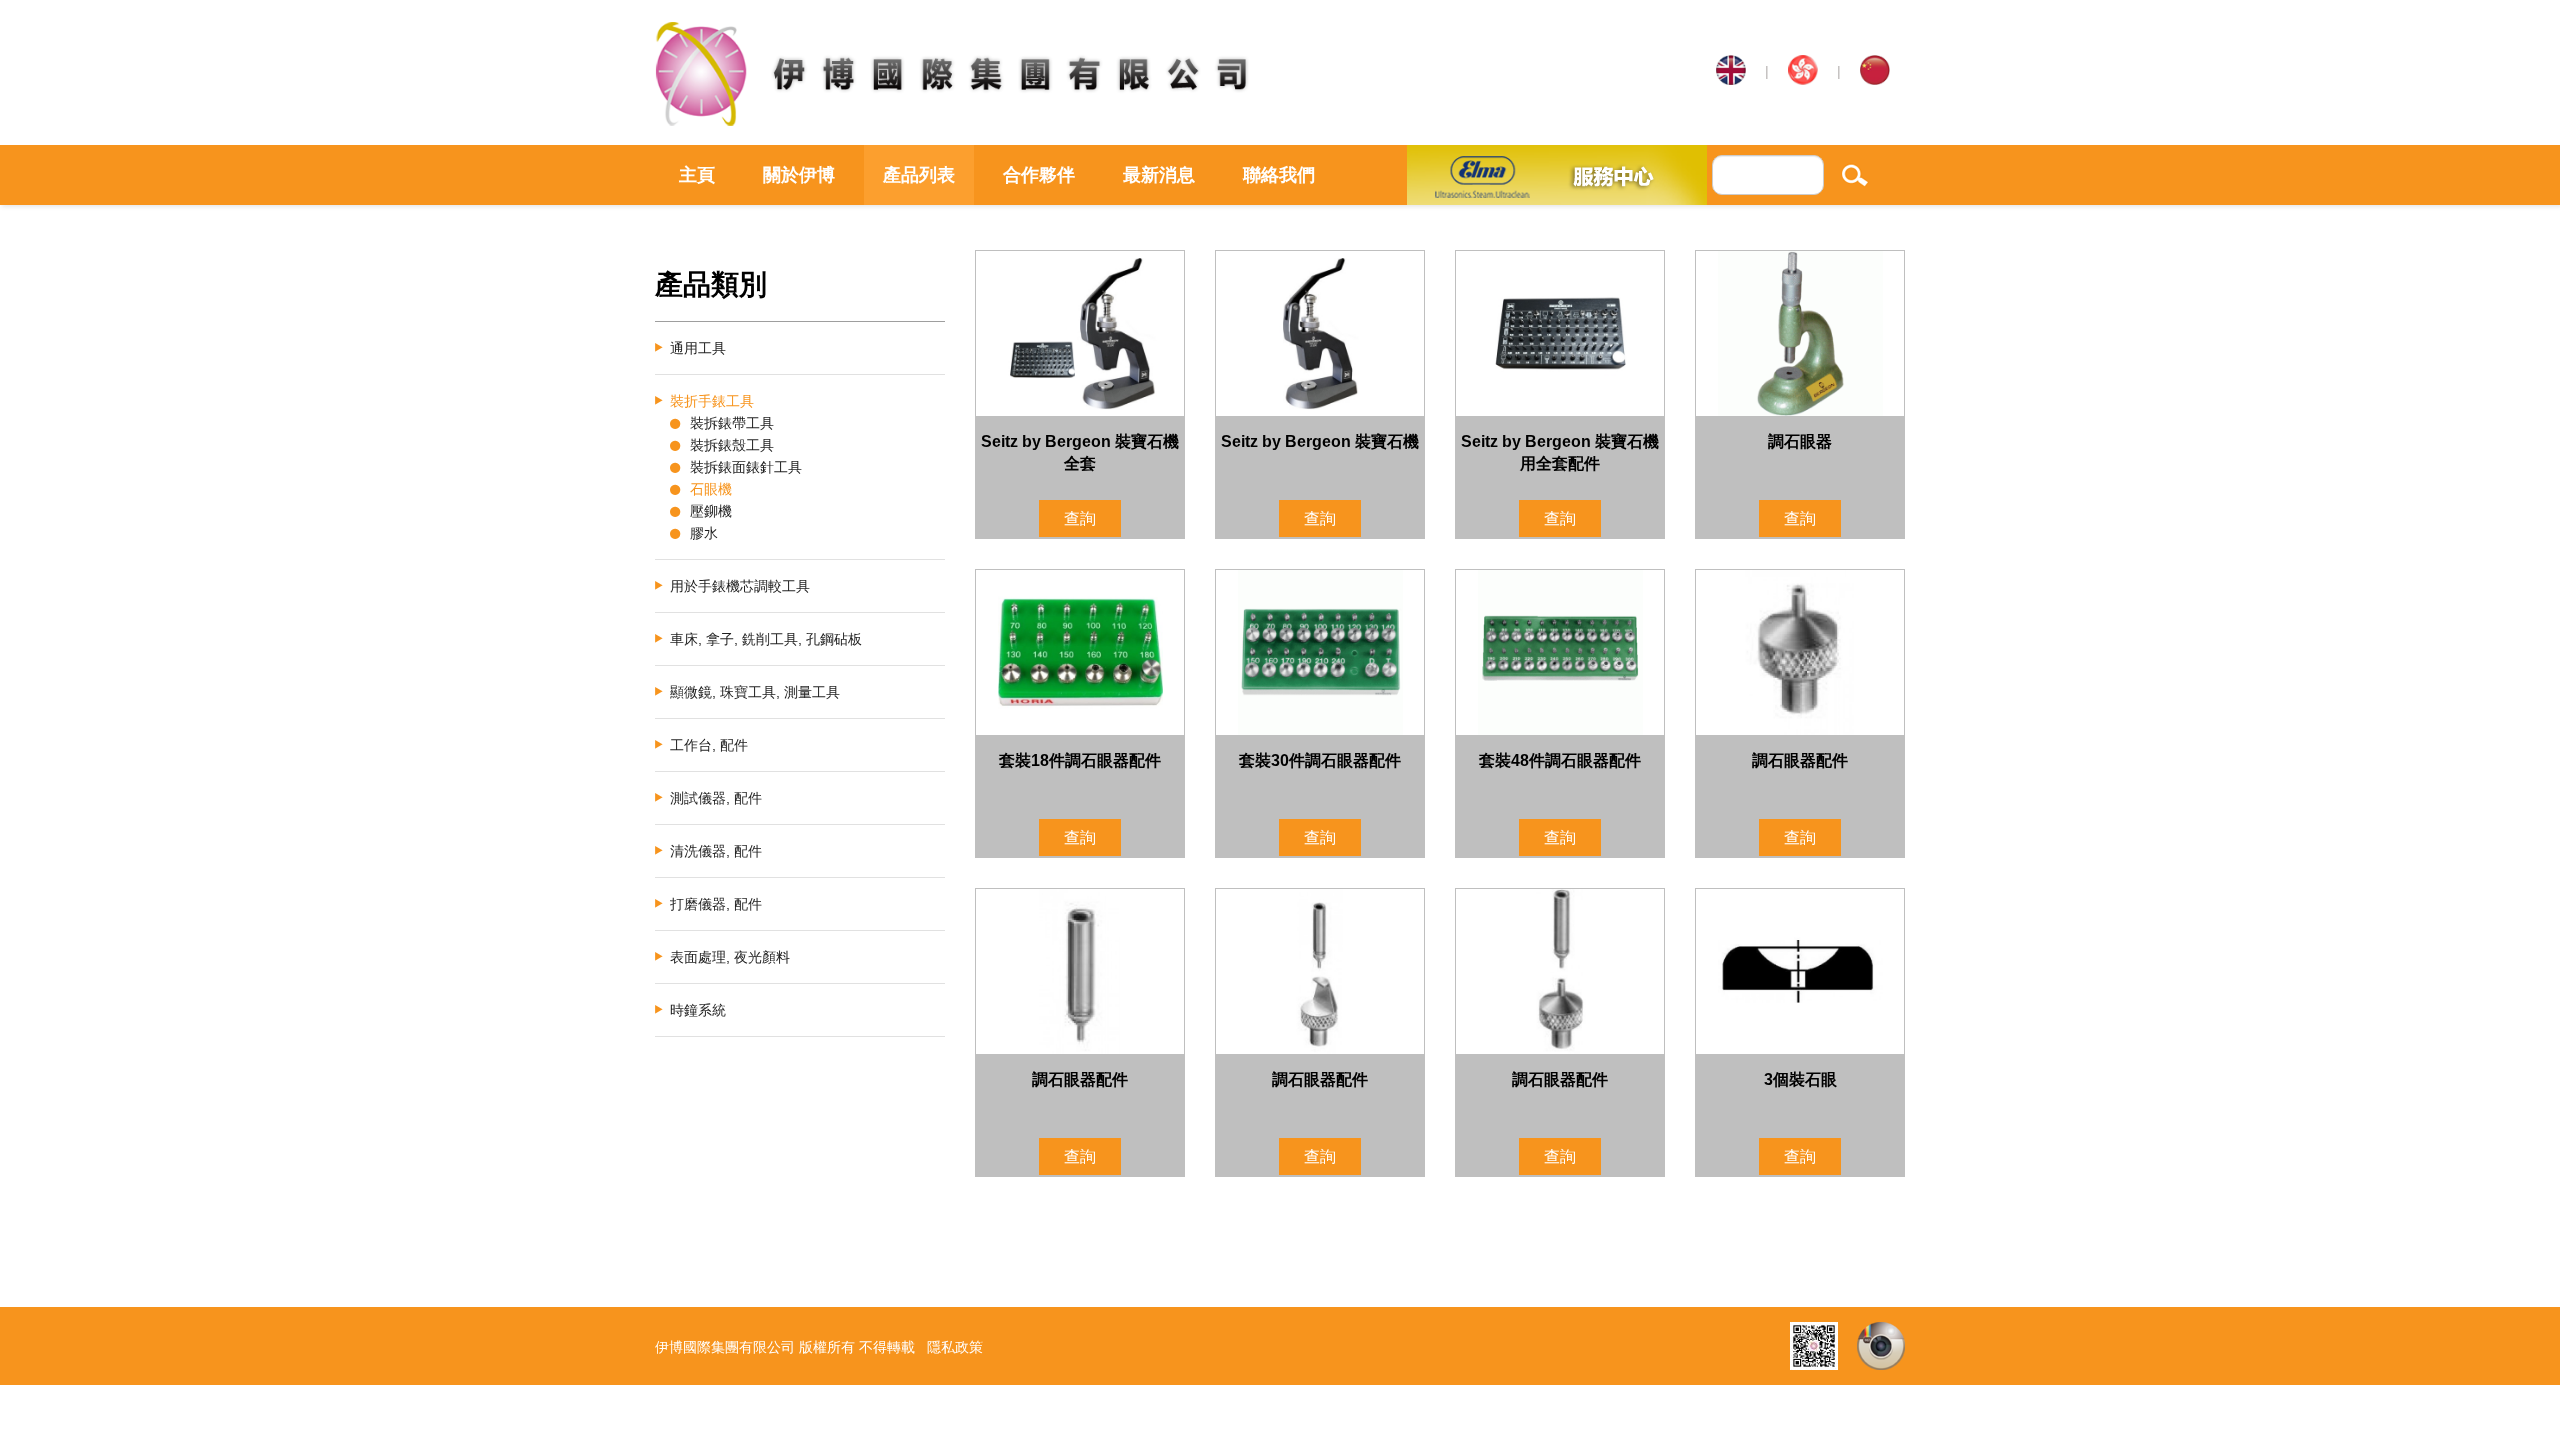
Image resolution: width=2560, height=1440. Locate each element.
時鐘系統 (698, 1010)
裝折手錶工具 (712, 401)
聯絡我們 (1279, 175)
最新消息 (1159, 175)
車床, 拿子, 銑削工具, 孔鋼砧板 (766, 639)
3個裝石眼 (1800, 1079)
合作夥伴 (1039, 175)
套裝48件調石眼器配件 (1560, 760)
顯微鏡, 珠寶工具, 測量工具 (755, 692)
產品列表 (919, 175)
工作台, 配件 (709, 745)
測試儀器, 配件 (716, 798)
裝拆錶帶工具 (732, 423)
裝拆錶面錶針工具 (746, 467)
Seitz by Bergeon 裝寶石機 (1320, 441)
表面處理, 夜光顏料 (730, 957)
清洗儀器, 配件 (716, 851)
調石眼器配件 (1800, 760)
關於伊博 (799, 175)
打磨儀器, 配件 (716, 904)
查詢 (1080, 518)
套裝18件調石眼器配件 (1080, 760)
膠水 (704, 533)
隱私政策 (955, 1347)
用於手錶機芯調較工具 (740, 586)
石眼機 (711, 489)
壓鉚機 (711, 511)
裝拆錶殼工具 (732, 445)
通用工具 (698, 348)
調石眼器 (1800, 441)
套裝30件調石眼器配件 (1320, 760)
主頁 (697, 175)
